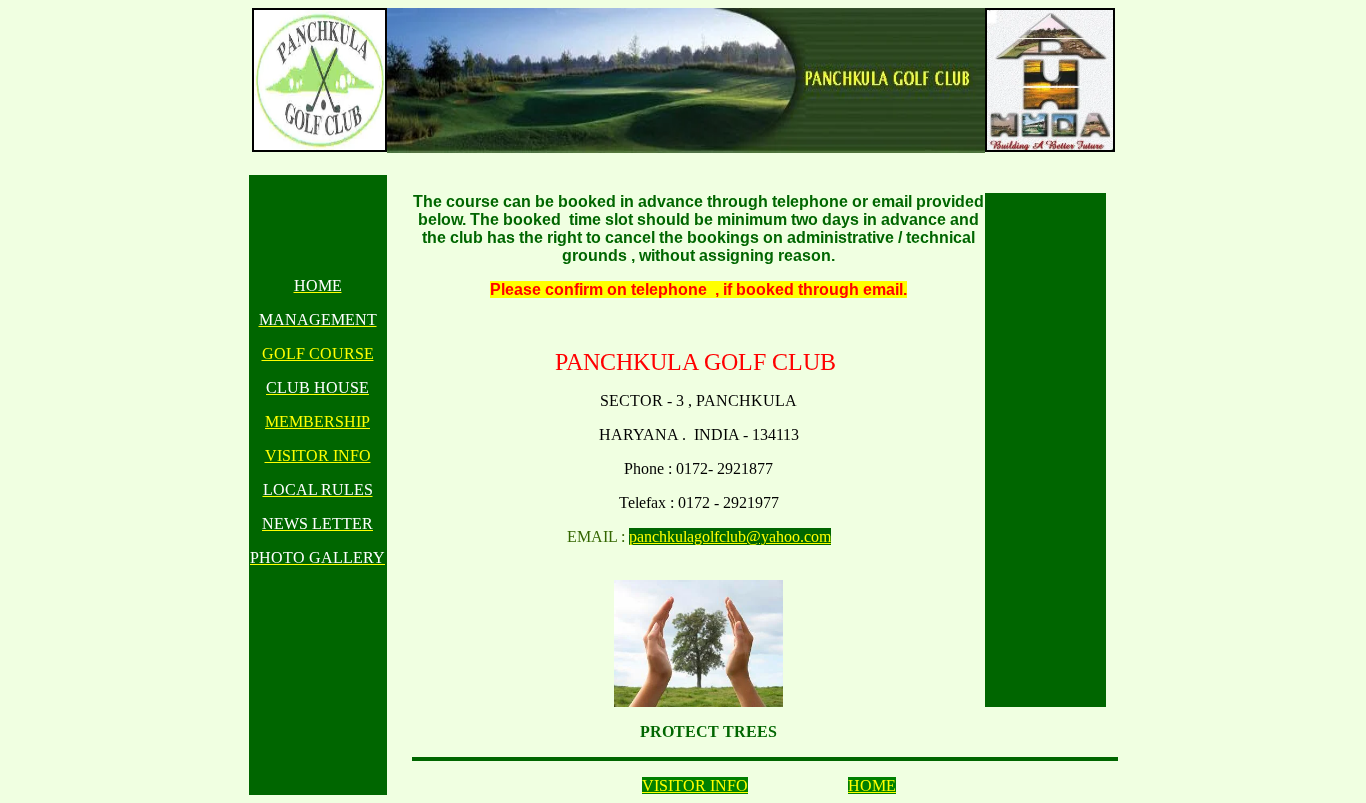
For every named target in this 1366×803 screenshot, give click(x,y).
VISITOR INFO (318, 455)
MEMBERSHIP (317, 421)
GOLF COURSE (318, 353)
